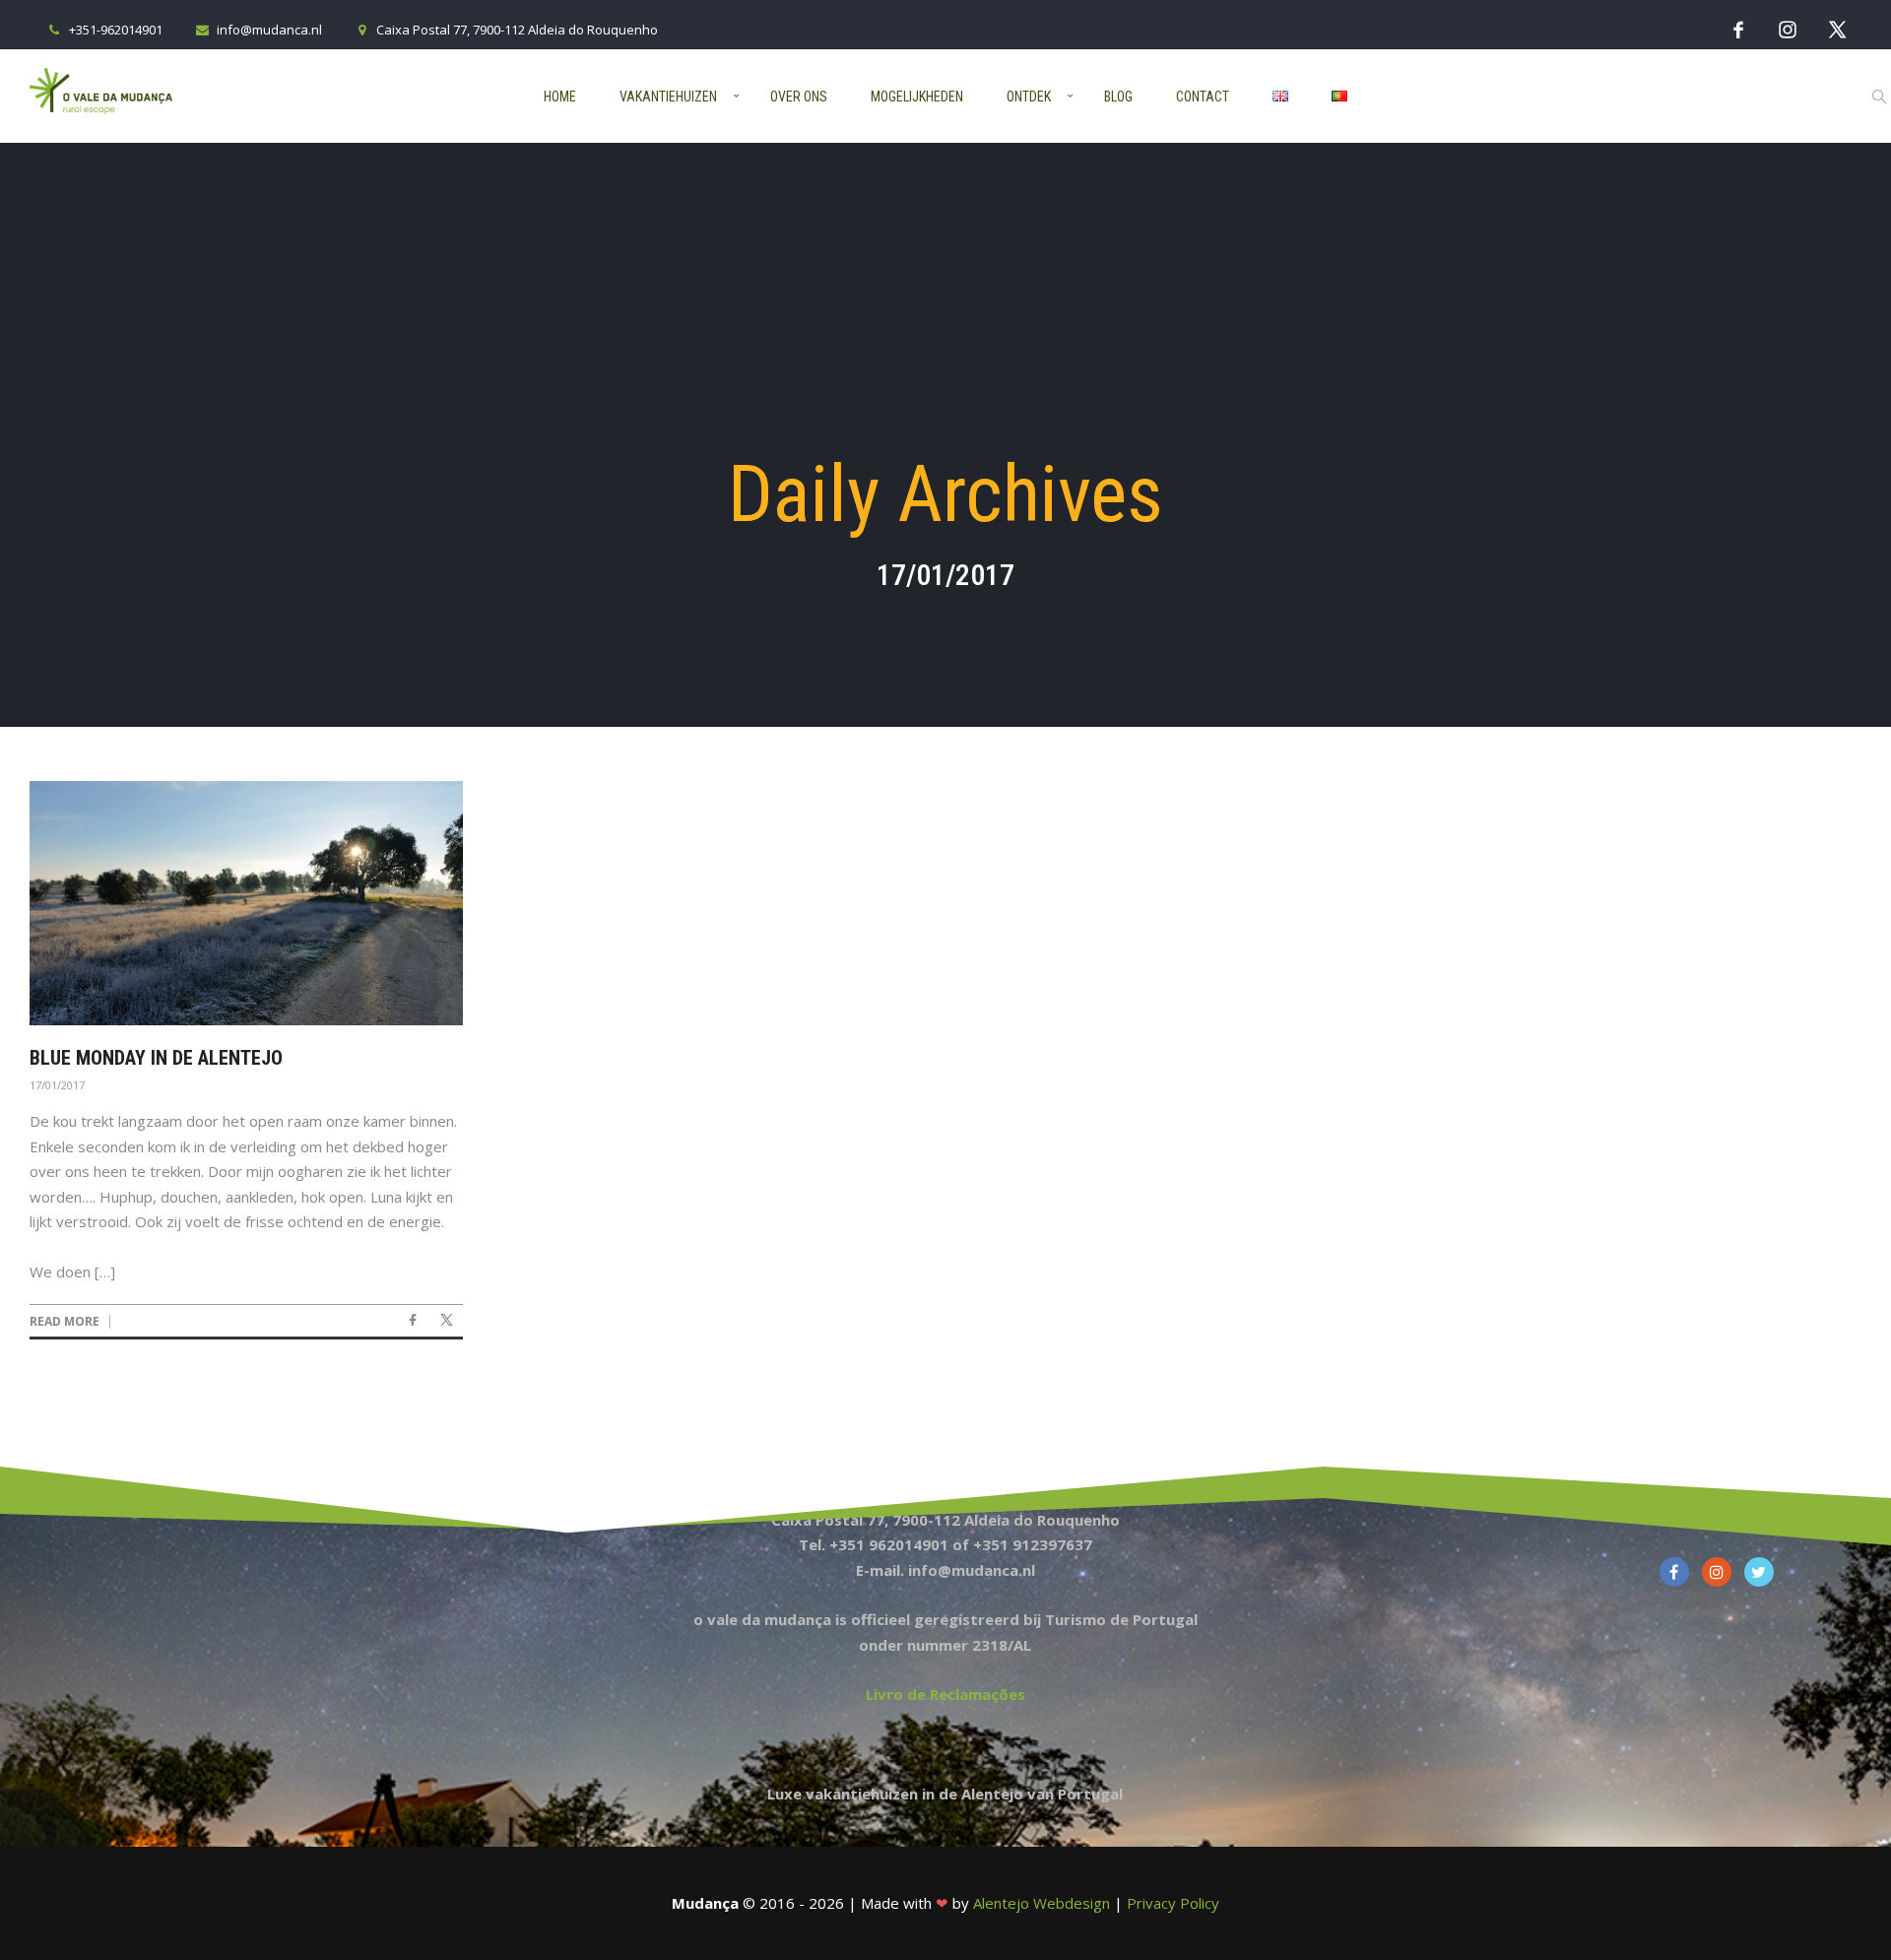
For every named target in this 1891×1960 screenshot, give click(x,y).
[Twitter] (1837, 29)
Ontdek (1029, 97)
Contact (1203, 97)
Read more (65, 1322)
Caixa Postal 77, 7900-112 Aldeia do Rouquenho (517, 30)
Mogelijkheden (917, 97)
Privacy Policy (1173, 1903)
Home (560, 97)
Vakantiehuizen (668, 97)
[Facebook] (1738, 29)
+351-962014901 (116, 30)
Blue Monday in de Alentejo (156, 1058)
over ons (799, 97)
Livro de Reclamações (945, 1694)
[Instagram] (1788, 29)
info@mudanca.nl (269, 30)
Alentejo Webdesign (1042, 1903)
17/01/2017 (57, 1085)
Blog (1118, 97)
